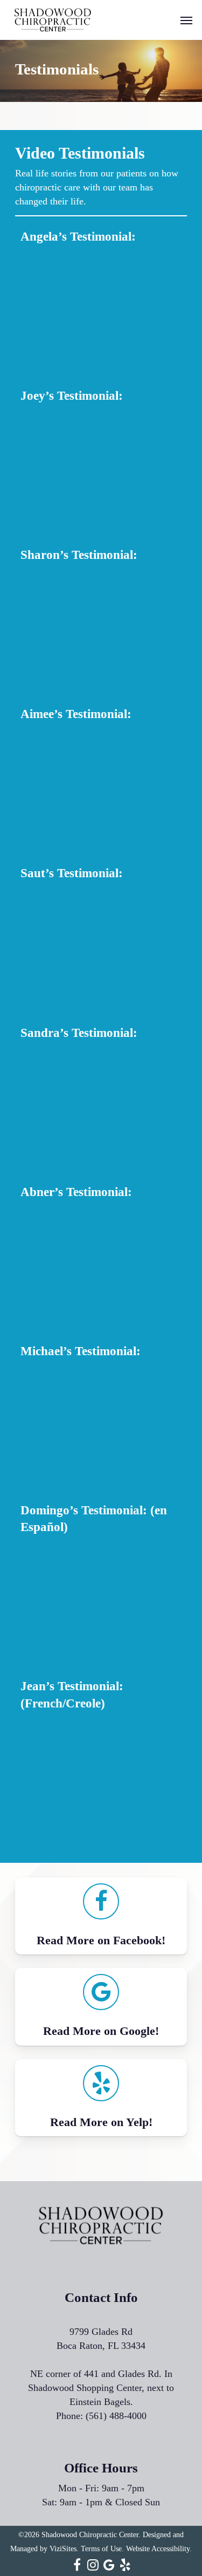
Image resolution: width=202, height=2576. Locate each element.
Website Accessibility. (159, 2549)
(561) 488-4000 (116, 2416)
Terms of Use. (102, 2549)
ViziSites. (64, 2549)
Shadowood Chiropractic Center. (91, 2535)
